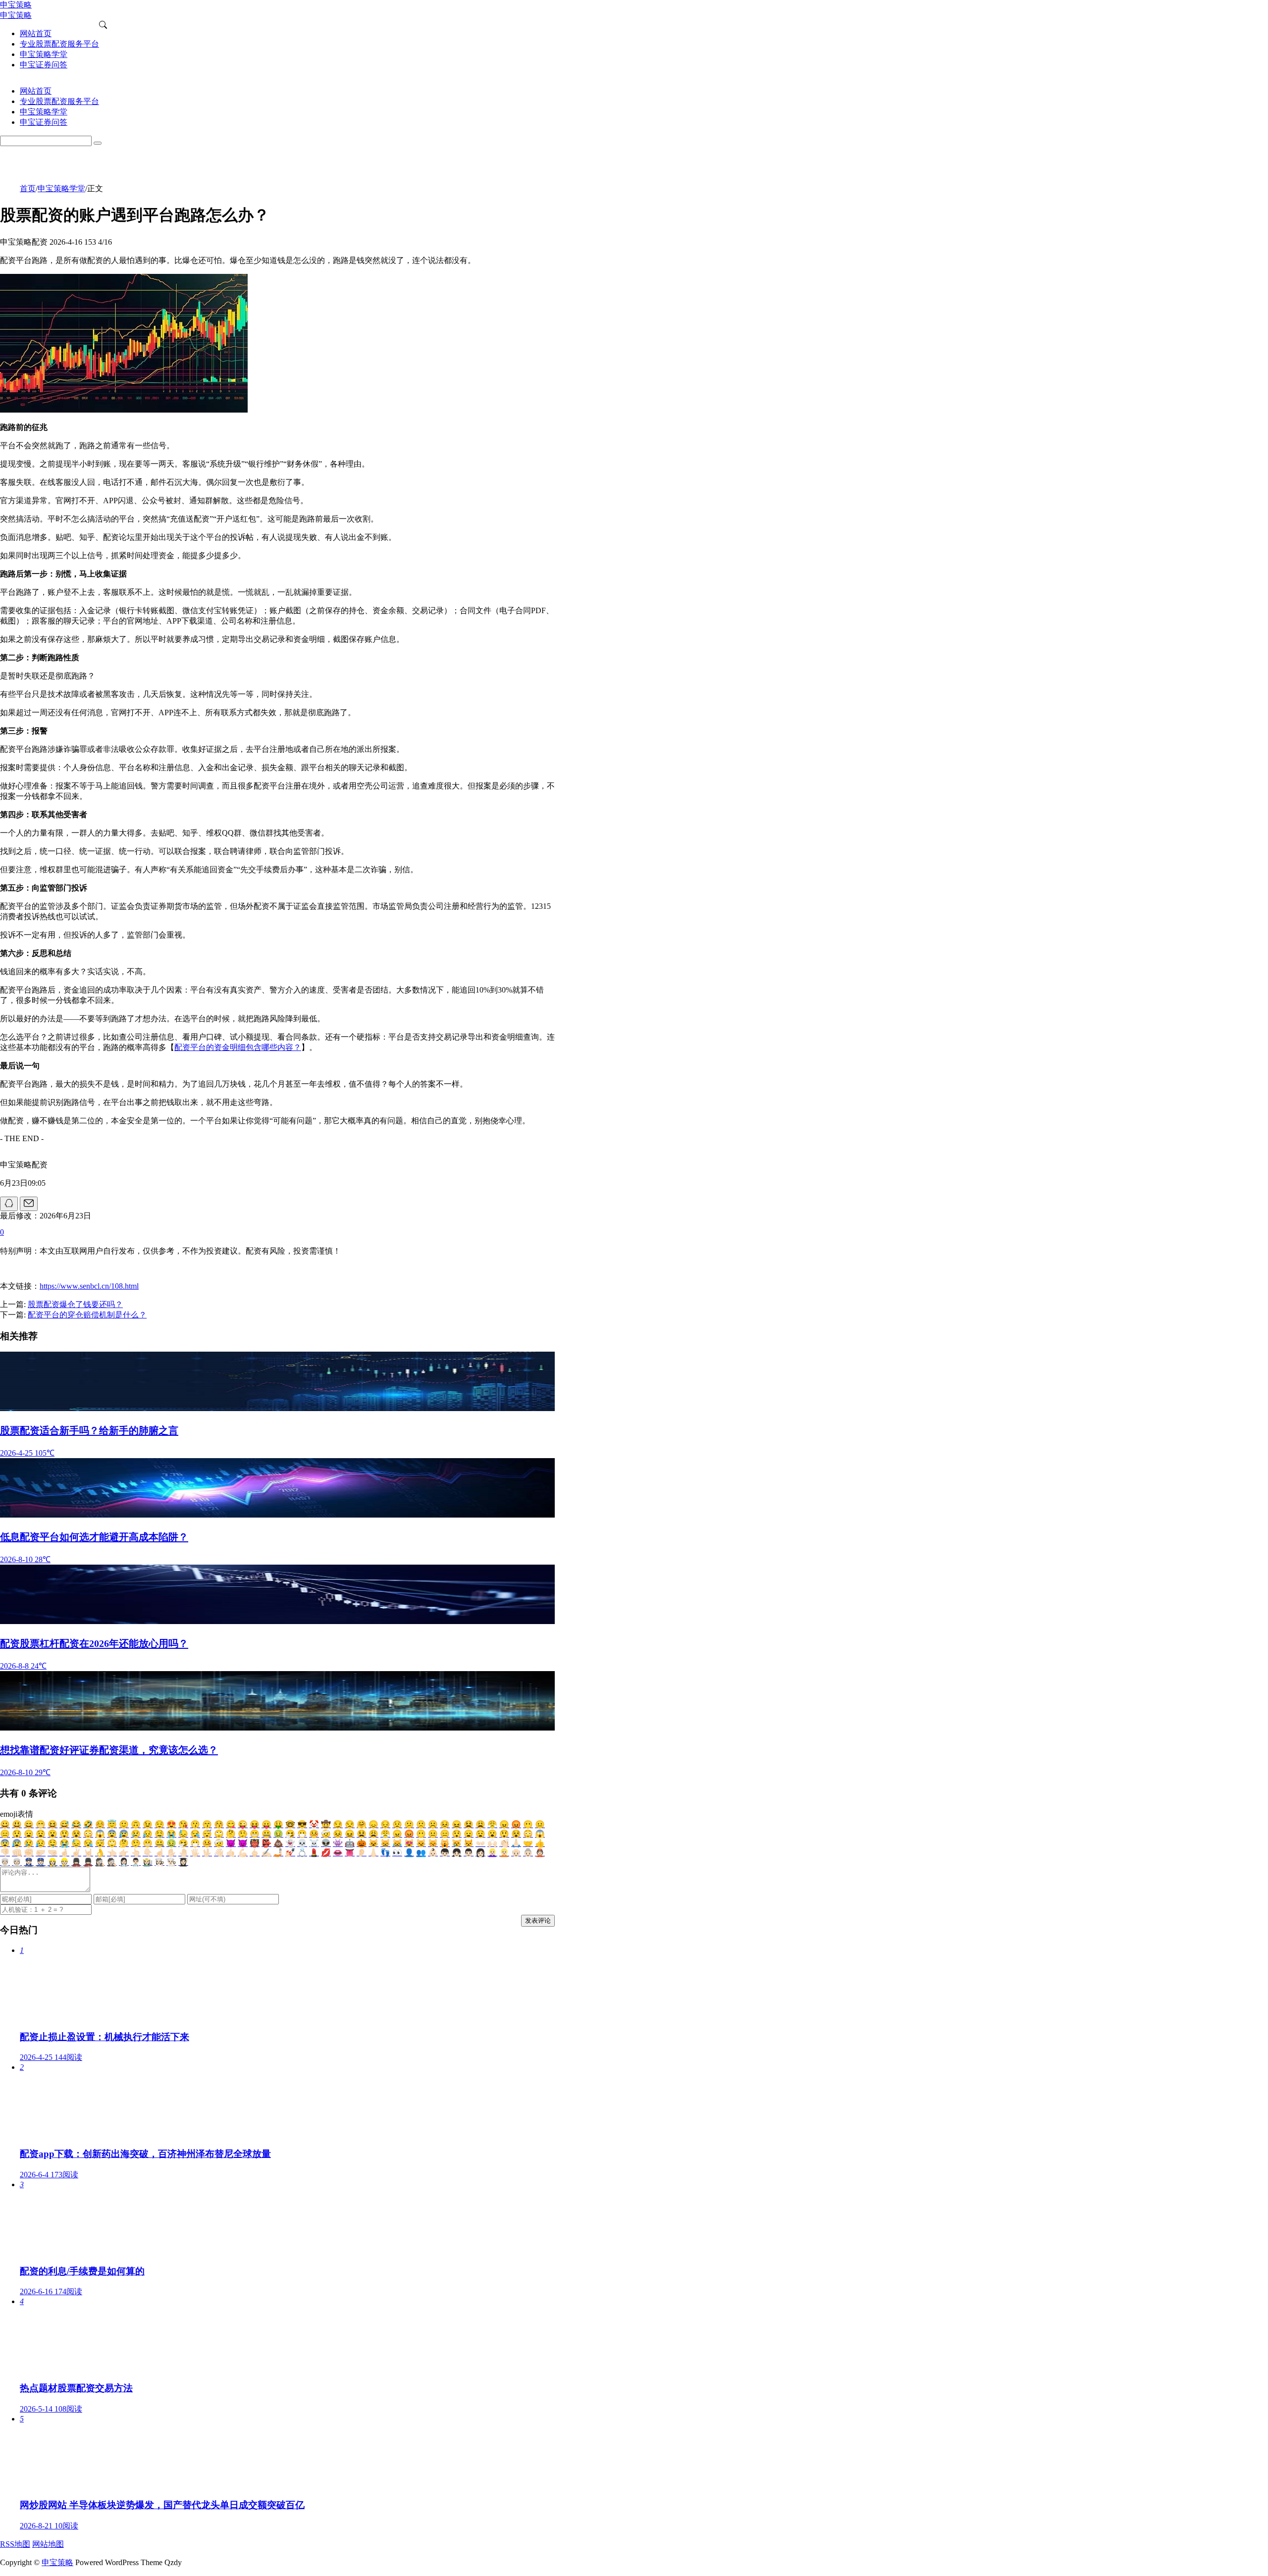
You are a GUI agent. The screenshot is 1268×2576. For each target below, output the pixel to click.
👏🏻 (504, 1843)
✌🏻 (76, 1853)
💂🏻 (88, 1862)
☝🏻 (159, 1853)
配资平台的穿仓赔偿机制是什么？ (87, 1315)
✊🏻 (29, 1853)
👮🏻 (41, 1862)
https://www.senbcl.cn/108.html (89, 1286)
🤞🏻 (64, 1853)
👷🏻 (64, 1862)
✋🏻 (171, 1853)
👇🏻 (148, 1853)
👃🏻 (373, 1853)
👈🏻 (112, 1853)
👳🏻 (17, 1862)
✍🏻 (266, 1853)
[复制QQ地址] (9, 1204)
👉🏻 (124, 1853)
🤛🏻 (41, 1853)
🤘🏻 (88, 1853)
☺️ (100, 1824)
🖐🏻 (195, 1853)
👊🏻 (17, 1853)
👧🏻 (457, 1853)
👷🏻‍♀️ (53, 1862)
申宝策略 (57, 2562)
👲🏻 (540, 1853)
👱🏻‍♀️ (492, 1853)
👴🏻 (516, 1853)
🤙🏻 (231, 1853)
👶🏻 (433, 1853)
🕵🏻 (112, 1862)
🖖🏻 (207, 1853)
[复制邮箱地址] (29, 1204)
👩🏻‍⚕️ (124, 1862)
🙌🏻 (492, 1843)
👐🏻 (480, 1843)
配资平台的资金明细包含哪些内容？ (238, 1047)
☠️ (314, 1843)
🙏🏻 (516, 1843)
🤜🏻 (53, 1853)
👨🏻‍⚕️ (136, 1862)
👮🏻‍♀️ (29, 1862)
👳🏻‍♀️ (5, 1862)
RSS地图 (15, 2544)
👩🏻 (480, 1853)
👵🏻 (528, 1853)
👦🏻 (445, 1853)
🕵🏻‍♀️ (100, 1862)
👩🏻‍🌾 (148, 1862)
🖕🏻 (255, 1853)
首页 (28, 188)
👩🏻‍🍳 (159, 1862)
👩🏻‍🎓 (183, 1862)
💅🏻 (290, 1853)
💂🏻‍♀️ (76, 1862)
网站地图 (48, 2544)
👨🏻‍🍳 (171, 1862)
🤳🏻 (278, 1853)
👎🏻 (5, 1853)
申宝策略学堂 (61, 188)
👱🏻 (504, 1853)
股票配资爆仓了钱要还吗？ (75, 1304)
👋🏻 (219, 1853)
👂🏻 (362, 1853)
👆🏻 (136, 1853)
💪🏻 (243, 1853)
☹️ (433, 1824)
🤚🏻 (183, 1853)
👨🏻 (469, 1853)
